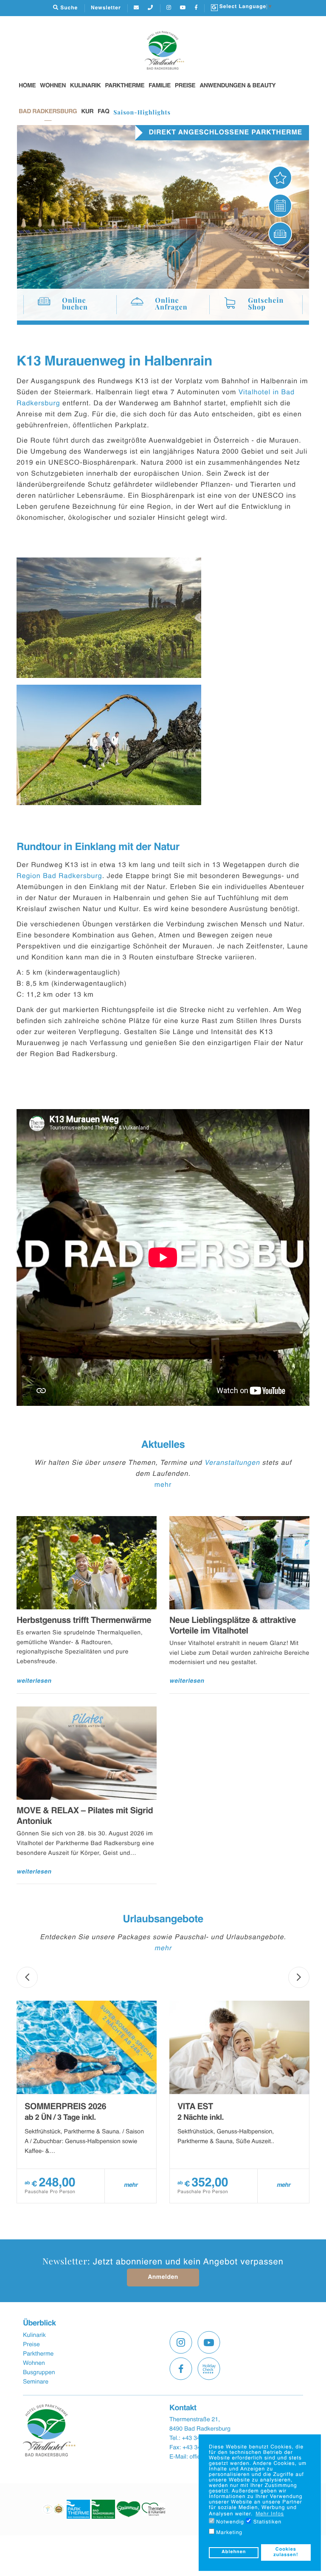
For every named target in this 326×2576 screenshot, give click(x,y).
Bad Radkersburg (48, 112)
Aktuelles (163, 1445)
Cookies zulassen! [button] (286, 2552)
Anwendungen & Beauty (237, 86)
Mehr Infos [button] (270, 2514)
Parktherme (125, 86)
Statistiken (266, 2522)
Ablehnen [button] (234, 2552)
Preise (185, 86)
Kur (87, 112)
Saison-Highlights (142, 112)
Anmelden (163, 2278)
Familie (160, 86)
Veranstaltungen (232, 1463)
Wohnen (53, 86)
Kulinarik (86, 86)
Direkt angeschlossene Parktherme (225, 133)
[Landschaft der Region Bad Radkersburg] (109, 618)
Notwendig (229, 2522)
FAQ (103, 112)
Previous (27, 1977)
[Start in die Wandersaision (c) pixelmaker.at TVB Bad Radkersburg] (109, 745)
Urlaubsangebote (163, 1920)
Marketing (228, 2533)
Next (299, 1977)
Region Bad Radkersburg (59, 876)
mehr (163, 1485)
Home (27, 86)
